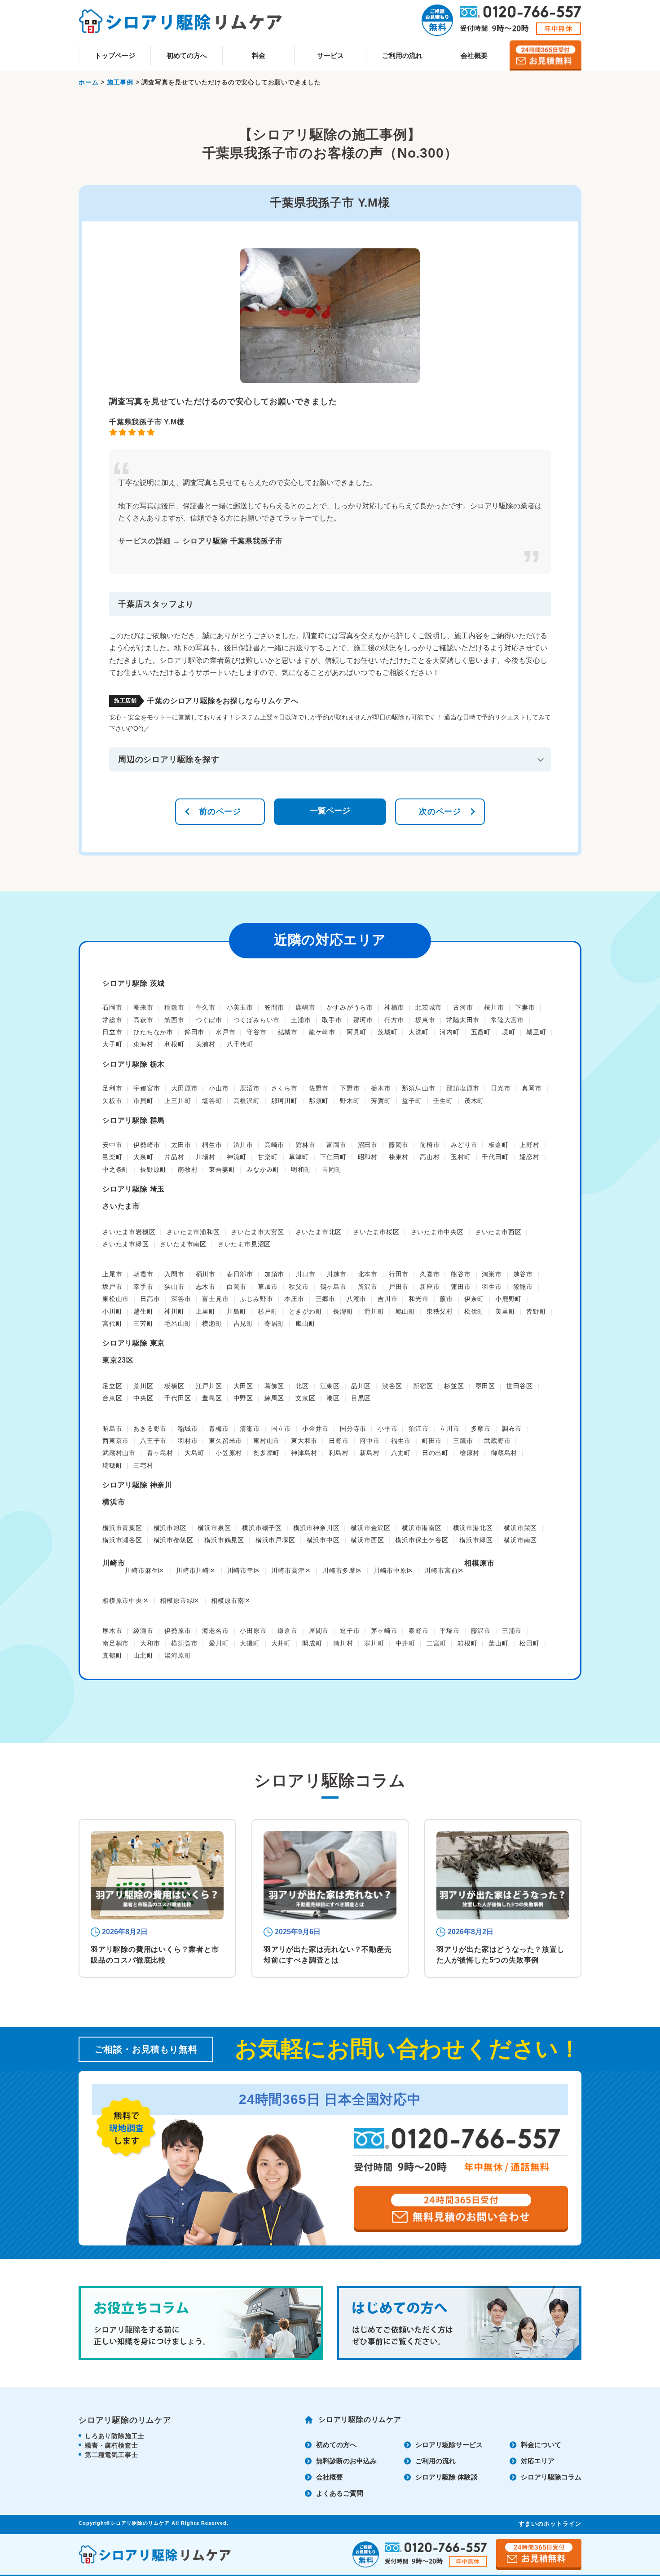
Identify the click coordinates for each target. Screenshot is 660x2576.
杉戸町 (268, 1311)
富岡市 (336, 1145)
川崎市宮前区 (444, 1570)
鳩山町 (405, 1311)
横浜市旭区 (170, 1528)
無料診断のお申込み (346, 2461)
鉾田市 (194, 1032)
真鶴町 (112, 1655)
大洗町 (418, 1032)
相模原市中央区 (126, 1601)
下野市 (350, 1088)
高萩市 (143, 1020)
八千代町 (240, 1044)
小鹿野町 (508, 1299)
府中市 (370, 1441)
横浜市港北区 (473, 1528)
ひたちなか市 (153, 1032)
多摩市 (481, 1429)
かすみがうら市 (350, 1007)
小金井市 (315, 1429)
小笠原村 (229, 1453)
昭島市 (112, 1429)
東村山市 (266, 1441)
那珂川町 (284, 1101)
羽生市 (492, 1287)
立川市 (449, 1429)
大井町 (281, 1643)
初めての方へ (187, 55)
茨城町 (387, 1032)
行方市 (394, 1020)
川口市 (305, 1274)
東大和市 (304, 1441)
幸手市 (143, 1287)
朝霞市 (143, 1274)
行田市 (399, 1274)
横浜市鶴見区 (224, 1540)
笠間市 (274, 1007)
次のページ (440, 812)
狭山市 (174, 1287)
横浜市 (114, 1502)
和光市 (418, 1299)
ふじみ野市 (256, 1299)
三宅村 (143, 1465)
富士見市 (215, 1299)
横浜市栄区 (520, 1528)
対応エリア (538, 2461)
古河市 (463, 1007)
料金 (259, 55)
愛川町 (219, 1643)
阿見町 (356, 1032)
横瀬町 (212, 1323)
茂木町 (474, 1101)
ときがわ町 (305, 1311)
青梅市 (219, 1429)
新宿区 (423, 1386)
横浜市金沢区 (371, 1528)
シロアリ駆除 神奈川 (137, 1485)
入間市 (174, 1274)
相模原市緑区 (180, 1601)
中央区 (143, 1398)
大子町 (112, 1044)
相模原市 (479, 1563)
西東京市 (116, 1441)
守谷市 (256, 1032)
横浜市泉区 (214, 1528)
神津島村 (304, 1453)
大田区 (243, 1386)
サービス (330, 55)
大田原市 (184, 1088)
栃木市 (381, 1088)
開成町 (312, 1643)
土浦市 (301, 1020)
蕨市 (446, 1299)
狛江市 (418, 1429)
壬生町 (443, 1101)
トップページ (115, 55)
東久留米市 (225, 1441)
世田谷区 (520, 1386)
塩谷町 (212, 1101)
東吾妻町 (222, 1169)
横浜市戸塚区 (275, 1540)
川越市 (336, 1274)
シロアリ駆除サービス (449, 2445)
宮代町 (112, 1323)
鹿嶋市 (305, 1007)
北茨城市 (429, 1007)
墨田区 (485, 1386)
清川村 (343, 1643)
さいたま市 (121, 1206)
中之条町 (116, 1169)
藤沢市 (481, 1631)
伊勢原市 (178, 1631)
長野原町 (153, 1169)
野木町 (350, 1101)
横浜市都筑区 (174, 1540)
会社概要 (474, 55)
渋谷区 (392, 1386)
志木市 (206, 1287)
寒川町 (374, 1643)
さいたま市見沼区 (244, 1244)
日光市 (501, 1088)
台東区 (112, 1398)
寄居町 (274, 1323)
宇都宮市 (147, 1088)
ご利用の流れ (402, 55)
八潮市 (356, 1299)
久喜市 (430, 1274)
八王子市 (153, 1441)
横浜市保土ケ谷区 (422, 1540)
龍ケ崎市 (322, 1032)
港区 (333, 1398)
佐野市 (319, 1088)
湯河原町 (178, 1655)
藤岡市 (399, 1145)
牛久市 (206, 1007)
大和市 (150, 1643)
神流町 (237, 1157)
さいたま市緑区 (126, 1244)
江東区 (330, 1386)
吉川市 (387, 1299)
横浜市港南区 (422, 1528)
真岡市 (532, 1088)
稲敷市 (174, 1007)
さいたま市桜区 (376, 1232)
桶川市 (206, 1274)
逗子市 (350, 1631)
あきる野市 (150, 1429)
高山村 (430, 1157)
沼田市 (368, 1145)
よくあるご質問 (340, 2493)
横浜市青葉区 (122, 1528)
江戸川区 (209, 1386)
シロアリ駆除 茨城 (134, 983)
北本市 (368, 1274)
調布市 (512, 1429)
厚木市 (112, 1631)
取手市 (332, 1020)
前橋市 (430, 1145)
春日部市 (240, 1274)
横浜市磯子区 (262, 1528)
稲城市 (188, 1429)
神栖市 (394, 1007)
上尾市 (112, 1274)
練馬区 (274, 1398)
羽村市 (188, 1441)
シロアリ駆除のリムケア (360, 2419)
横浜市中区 (323, 1540)
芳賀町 (381, 1101)
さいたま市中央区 (437, 1232)
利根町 (174, 1044)
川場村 (206, 1157)
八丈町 (401, 1453)
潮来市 (143, 1007)
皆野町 (536, 1311)
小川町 (112, 1311)
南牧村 (188, 1169)
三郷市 (326, 1299)
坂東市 (425, 1020)
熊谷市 (461, 1274)
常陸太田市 (463, 1020)
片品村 (174, 1157)
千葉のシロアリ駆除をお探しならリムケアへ (223, 701)
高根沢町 (247, 1101)
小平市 (387, 1429)
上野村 (529, 1145)
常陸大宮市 (507, 1020)
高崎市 (274, 1145)
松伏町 (474, 1311)
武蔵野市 (497, 1441)
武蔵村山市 (119, 1453)
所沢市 (368, 1287)
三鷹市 (463, 1441)
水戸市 (225, 1032)
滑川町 (374, 1311)
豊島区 (212, 1398)
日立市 (112, 1032)
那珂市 (363, 1020)
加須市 (274, 1274)
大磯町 (250, 1643)
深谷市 (181, 1299)
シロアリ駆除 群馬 (134, 1120)
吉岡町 (332, 1169)
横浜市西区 (367, 1540)
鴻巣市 (492, 1274)
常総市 (112, 1020)
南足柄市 (116, 1643)
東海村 (143, 1044)
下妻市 (525, 1007)
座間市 (319, 1631)
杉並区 (454, 1386)
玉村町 (461, 1157)
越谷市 (523, 1274)
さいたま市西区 (498, 1232)
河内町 (449, 1032)
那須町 (319, 1101)
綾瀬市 (143, 1631)
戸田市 (399, 1287)
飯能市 (523, 1287)
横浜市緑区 (476, 1540)
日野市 (339, 1441)
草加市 (268, 1287)
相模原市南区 (231, 1601)
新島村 (370, 1453)
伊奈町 (474, 1299)
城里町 (536, 1032)
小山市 (219, 1088)
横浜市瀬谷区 (122, 1540)
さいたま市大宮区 (257, 1232)
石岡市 (112, 1007)
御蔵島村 (504, 1453)
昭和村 (368, 1157)
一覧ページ (330, 811)
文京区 (305, 1398)
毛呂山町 (178, 1323)
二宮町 (436, 1643)
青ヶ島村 (160, 1453)
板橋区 (174, 1386)
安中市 (112, 1145)
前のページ (220, 812)
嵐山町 (305, 1323)
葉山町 (498, 1643)
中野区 (243, 1398)
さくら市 (284, 1088)
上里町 (206, 1311)
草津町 (299, 1157)
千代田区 (178, 1398)
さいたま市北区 (319, 1232)
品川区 (361, 1386)
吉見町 (243, 1323)
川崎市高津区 (291, 1570)
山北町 (143, 1655)
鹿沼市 (250, 1088)
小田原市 (253, 1631)
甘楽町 (268, 1157)
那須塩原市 (463, 1088)
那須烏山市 (418, 1088)
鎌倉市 (287, 1631)
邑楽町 (112, 1157)
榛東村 (399, 1157)
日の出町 (435, 1453)
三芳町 (143, 1323)
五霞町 (481, 1032)
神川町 (174, 1311)
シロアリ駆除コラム (551, 2477)
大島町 (194, 1453)
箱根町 (467, 1643)
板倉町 (498, 1145)
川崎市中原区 (394, 1570)
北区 (302, 1386)
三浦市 (512, 1631)
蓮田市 (461, 1287)
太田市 (181, 1145)
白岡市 (237, 1287)
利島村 (339, 1453)
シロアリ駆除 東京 (134, 1343)
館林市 (305, 1145)
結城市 (288, 1032)
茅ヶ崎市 (384, 1631)
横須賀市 (184, 1643)
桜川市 (494, 1007)
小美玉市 (240, 1007)
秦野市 (418, 1631)
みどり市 (464, 1145)
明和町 (301, 1169)
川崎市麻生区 (145, 1570)
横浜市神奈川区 (317, 1528)
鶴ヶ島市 (333, 1287)
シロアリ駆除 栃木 (134, 1064)
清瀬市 (250, 1429)
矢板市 (112, 1101)
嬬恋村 (529, 1157)
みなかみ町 (263, 1169)
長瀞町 (343, 1311)
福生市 (401, 1441)
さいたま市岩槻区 (129, 1232)
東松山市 (116, 1299)
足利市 (112, 1088)
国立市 (281, 1429)
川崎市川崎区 (196, 1570)
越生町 (143, 1311)
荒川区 (143, 1386)
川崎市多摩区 (342, 1570)
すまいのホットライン (550, 2524)
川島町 (237, 1311)
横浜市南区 (520, 1540)
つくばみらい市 (257, 1020)
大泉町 (143, 1157)
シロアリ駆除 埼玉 (134, 1189)
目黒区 (361, 1398)
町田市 (432, 1441)
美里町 (505, 1311)
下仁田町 (333, 1157)
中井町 (405, 1643)
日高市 (150, 1299)
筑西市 (174, 1020)
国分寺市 (353, 1429)
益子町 (412, 1101)
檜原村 (470, 1453)
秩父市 (299, 1287)
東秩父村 (440, 1311)
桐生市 (212, 1145)
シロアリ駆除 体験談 (447, 2477)
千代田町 (495, 1157)
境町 (509, 1032)
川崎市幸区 (244, 1570)
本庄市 (294, 1299)
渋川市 (243, 1145)
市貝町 (143, 1101)
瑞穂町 (112, 1465)
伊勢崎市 (147, 1145)
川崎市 (114, 1563)
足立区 (112, 1386)
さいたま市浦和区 (193, 1232)
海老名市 (215, 1631)
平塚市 (449, 1631)
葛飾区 (274, 1386)
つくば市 (209, 1020)
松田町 (529, 1643)
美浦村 (206, 1044)
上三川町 (178, 1101)
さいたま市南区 (183, 1244)
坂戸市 (112, 1287)
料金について (541, 2445)
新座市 (430, 1287)
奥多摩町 (266, 1453)
